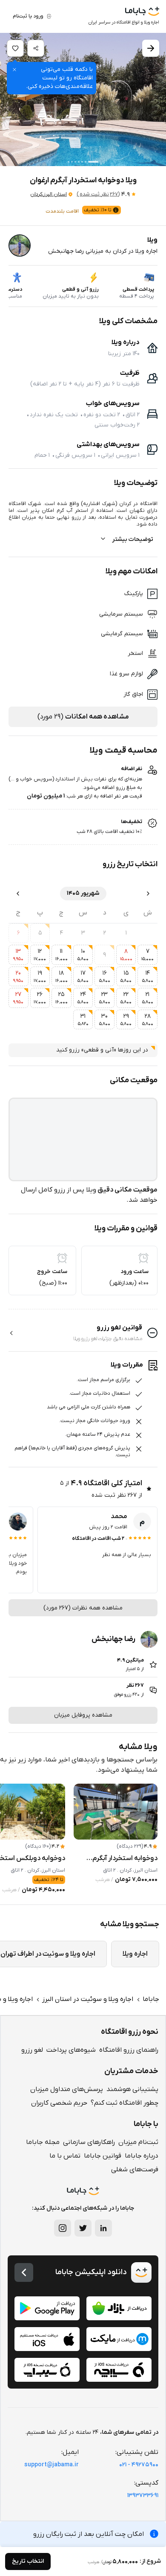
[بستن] (14, 70)
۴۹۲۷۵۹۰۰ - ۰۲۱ (139, 2465)
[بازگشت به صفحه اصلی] (24, 2272)
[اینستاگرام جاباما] (63, 2228)
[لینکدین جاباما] (103, 2228)
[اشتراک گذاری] (36, 48)
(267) (98, 194)
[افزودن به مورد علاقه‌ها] (15, 48)
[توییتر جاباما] (83, 2228)
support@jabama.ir (52, 2465)
